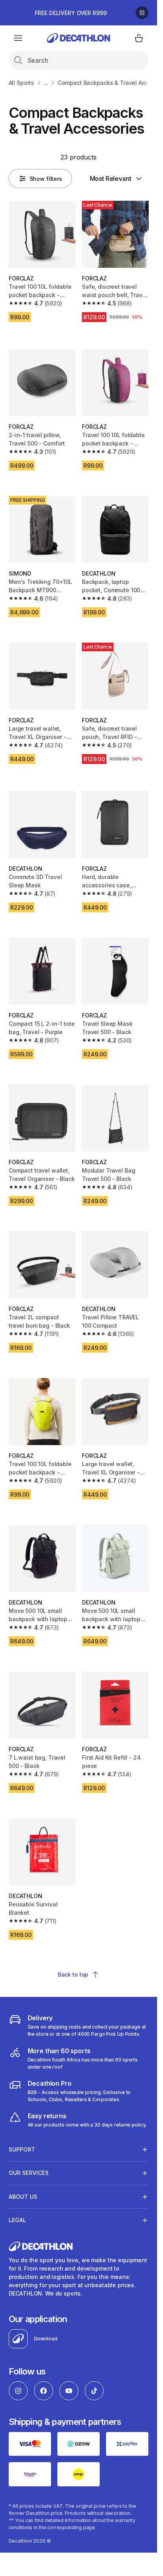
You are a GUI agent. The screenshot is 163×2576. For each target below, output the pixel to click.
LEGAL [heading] (17, 2220)
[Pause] (142, 13)
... (46, 83)
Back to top (73, 1974)
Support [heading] (22, 2149)
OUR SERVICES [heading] (29, 2173)
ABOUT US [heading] (23, 2197)
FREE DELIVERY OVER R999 (71, 13)
